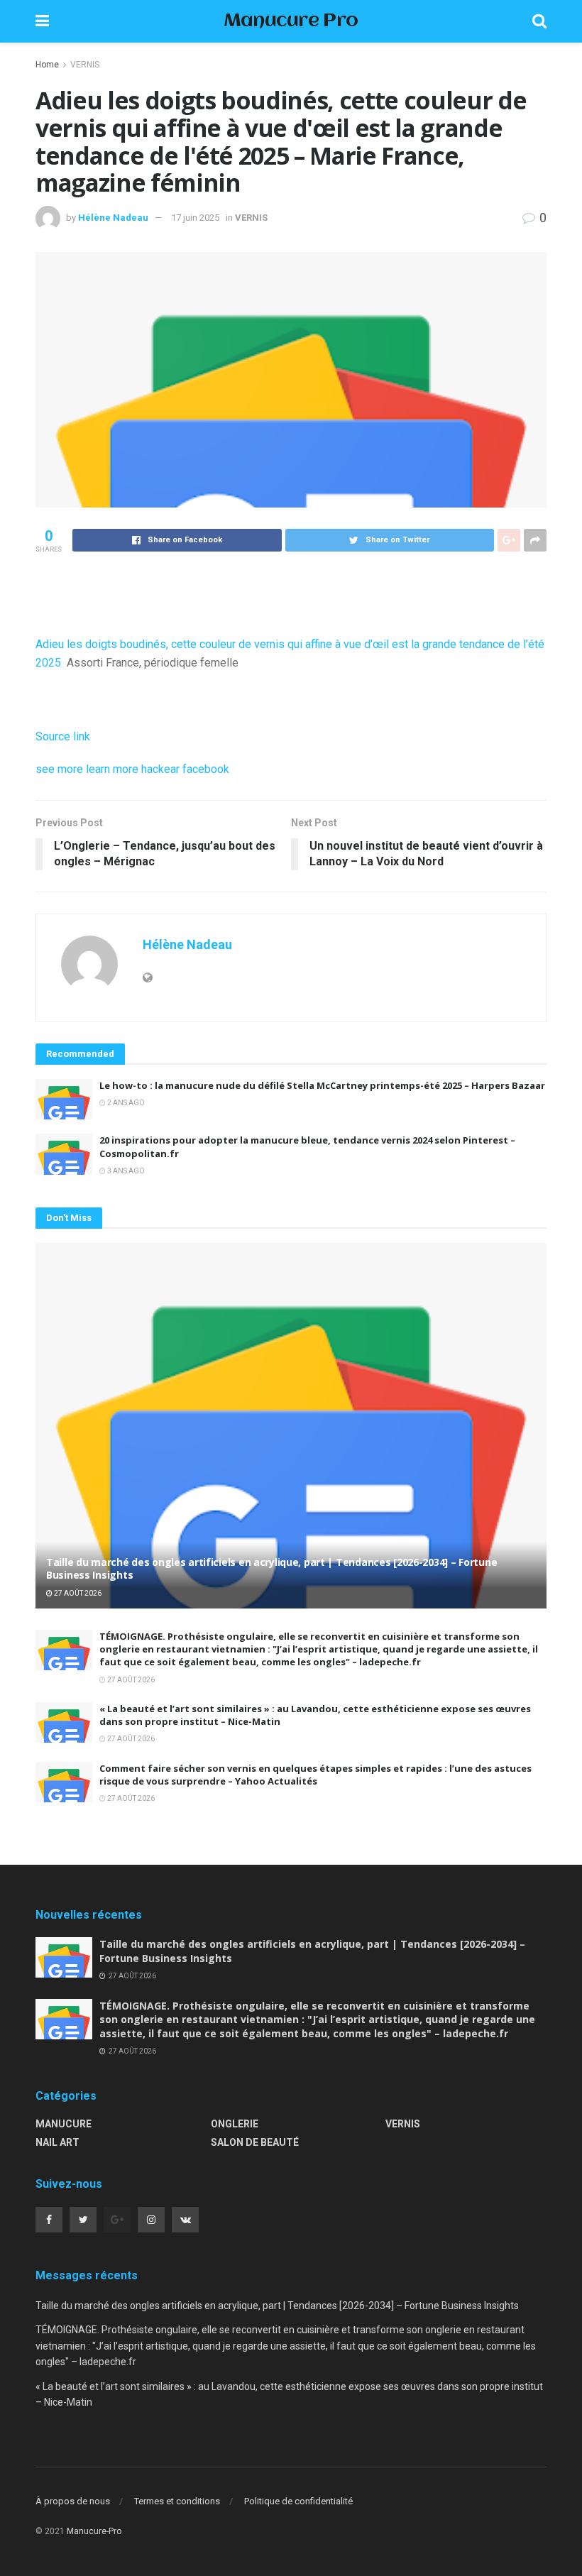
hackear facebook (185, 769)
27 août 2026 (77, 1593)
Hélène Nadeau (113, 218)
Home (47, 65)
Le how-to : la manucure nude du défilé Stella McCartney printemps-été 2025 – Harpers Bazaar (322, 1085)
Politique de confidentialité (298, 2501)
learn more (112, 769)
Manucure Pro (291, 22)
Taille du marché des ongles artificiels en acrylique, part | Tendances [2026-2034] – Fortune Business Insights (271, 1568)
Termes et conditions (177, 2501)
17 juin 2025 (195, 218)
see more (59, 769)
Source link (63, 736)
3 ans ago (125, 1171)
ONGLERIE (235, 2124)
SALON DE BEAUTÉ (255, 2142)
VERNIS (85, 65)
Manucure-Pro (94, 2531)
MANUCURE (64, 2124)
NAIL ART (57, 2142)
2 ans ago (125, 1103)
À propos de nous (73, 2501)
